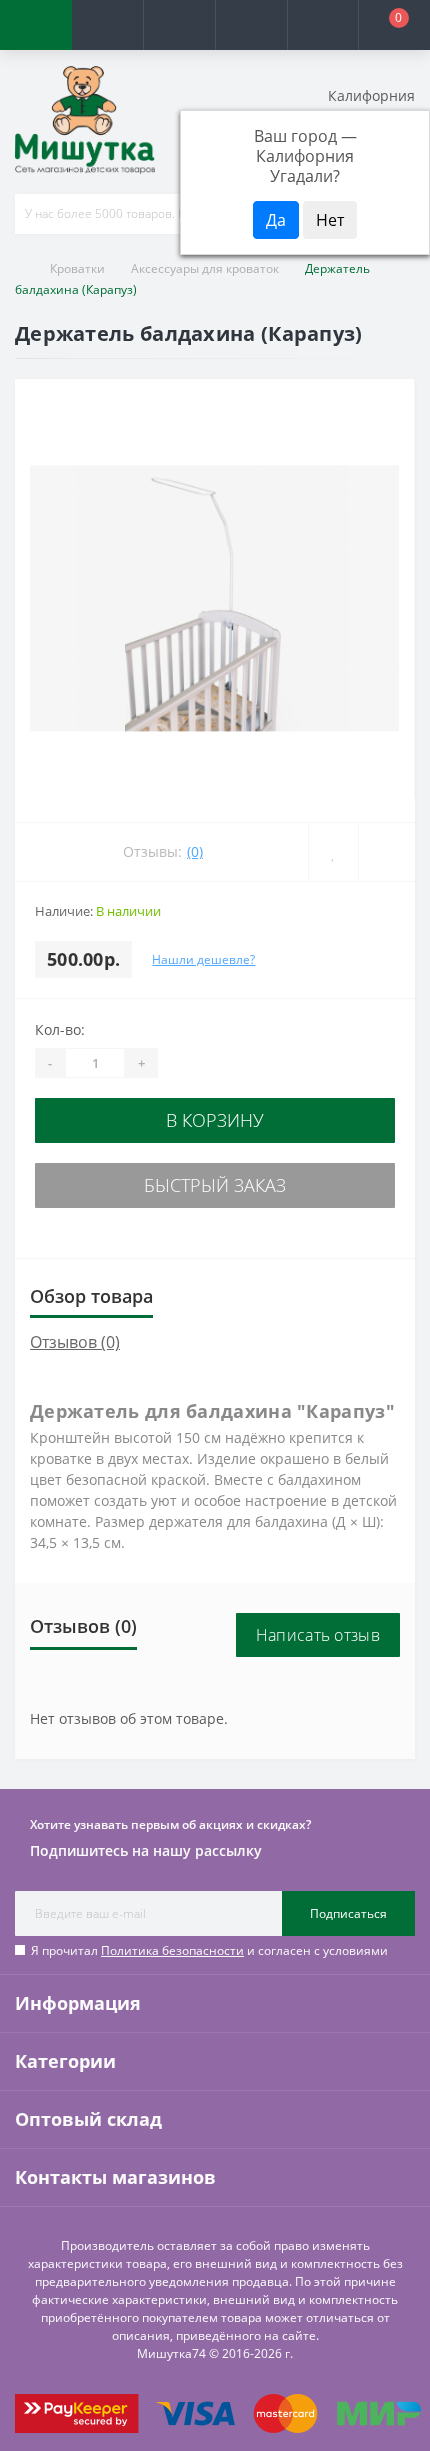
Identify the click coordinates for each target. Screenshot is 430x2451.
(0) (195, 851)
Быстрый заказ (215, 1185)
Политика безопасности (172, 1950)
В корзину (215, 1120)
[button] (179, 25)
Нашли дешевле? (203, 959)
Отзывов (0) (75, 1342)
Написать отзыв (318, 1635)
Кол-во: (60, 1029)
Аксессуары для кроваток (205, 268)
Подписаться (348, 1913)
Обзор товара (91, 1296)
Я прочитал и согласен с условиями (209, 1950)
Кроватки (77, 268)
